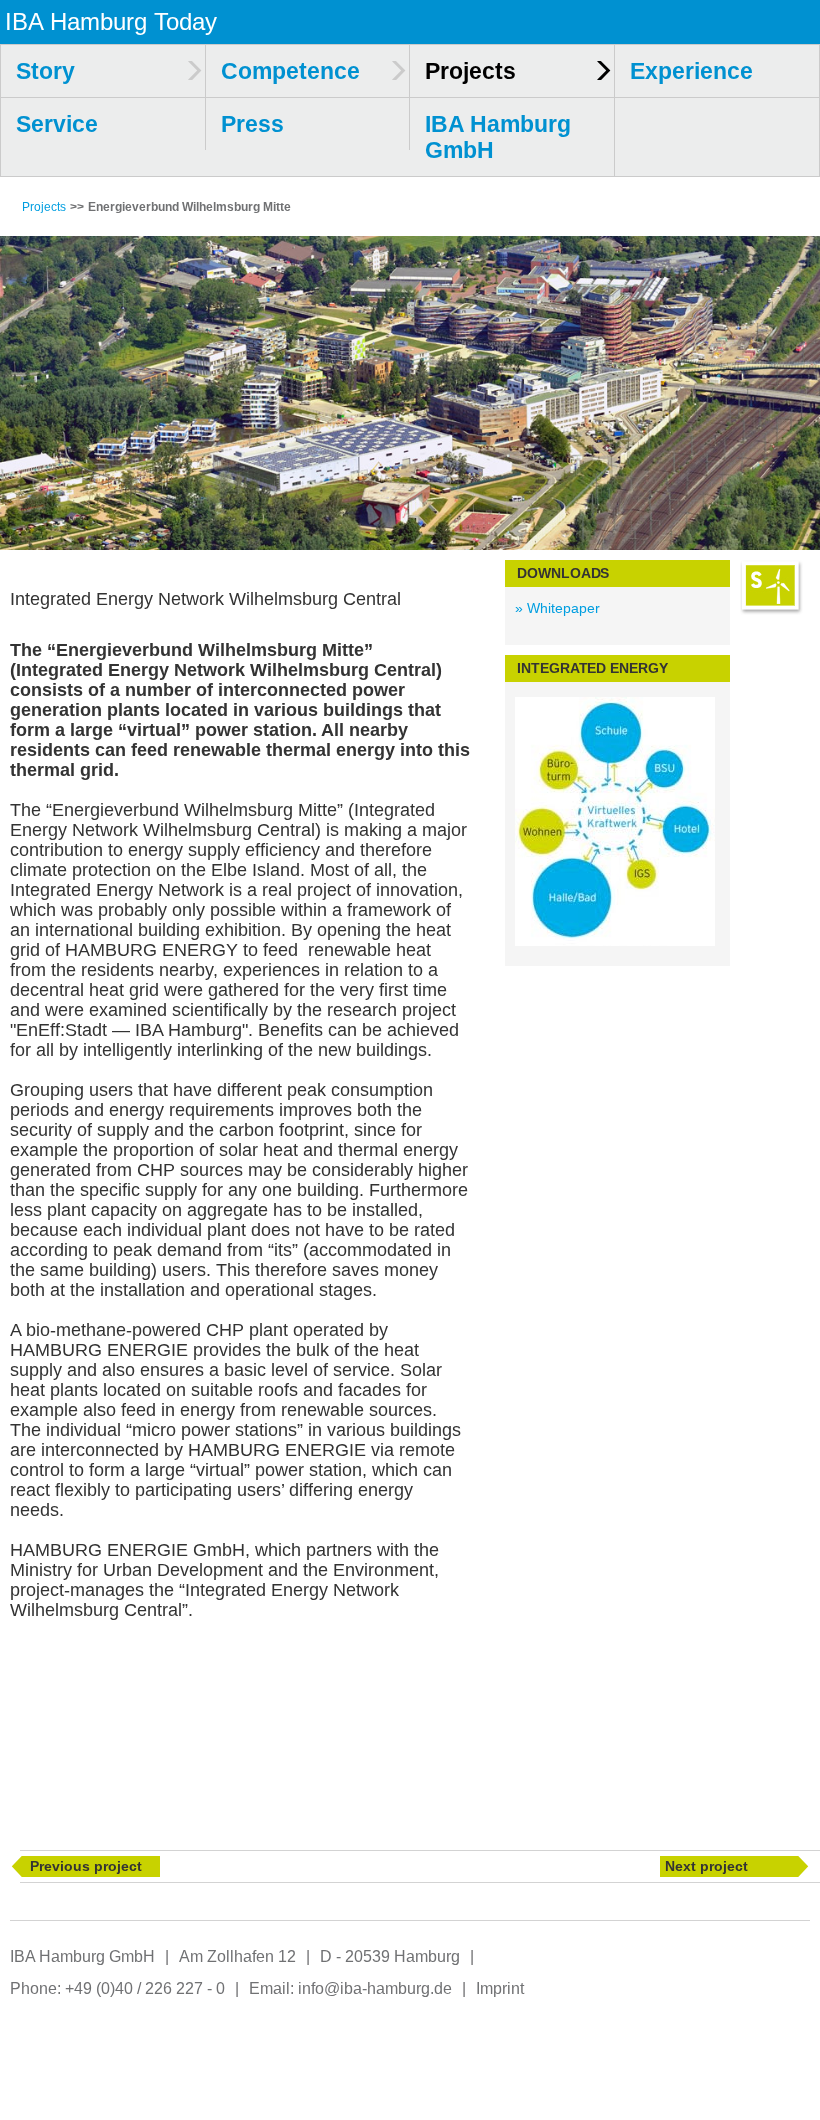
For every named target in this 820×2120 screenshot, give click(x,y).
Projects (44, 207)
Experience (691, 71)
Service (57, 124)
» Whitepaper (557, 608)
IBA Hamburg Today (111, 21)
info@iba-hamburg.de (375, 1988)
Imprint (500, 1988)
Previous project (86, 1866)
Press (252, 124)
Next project (706, 1866)
